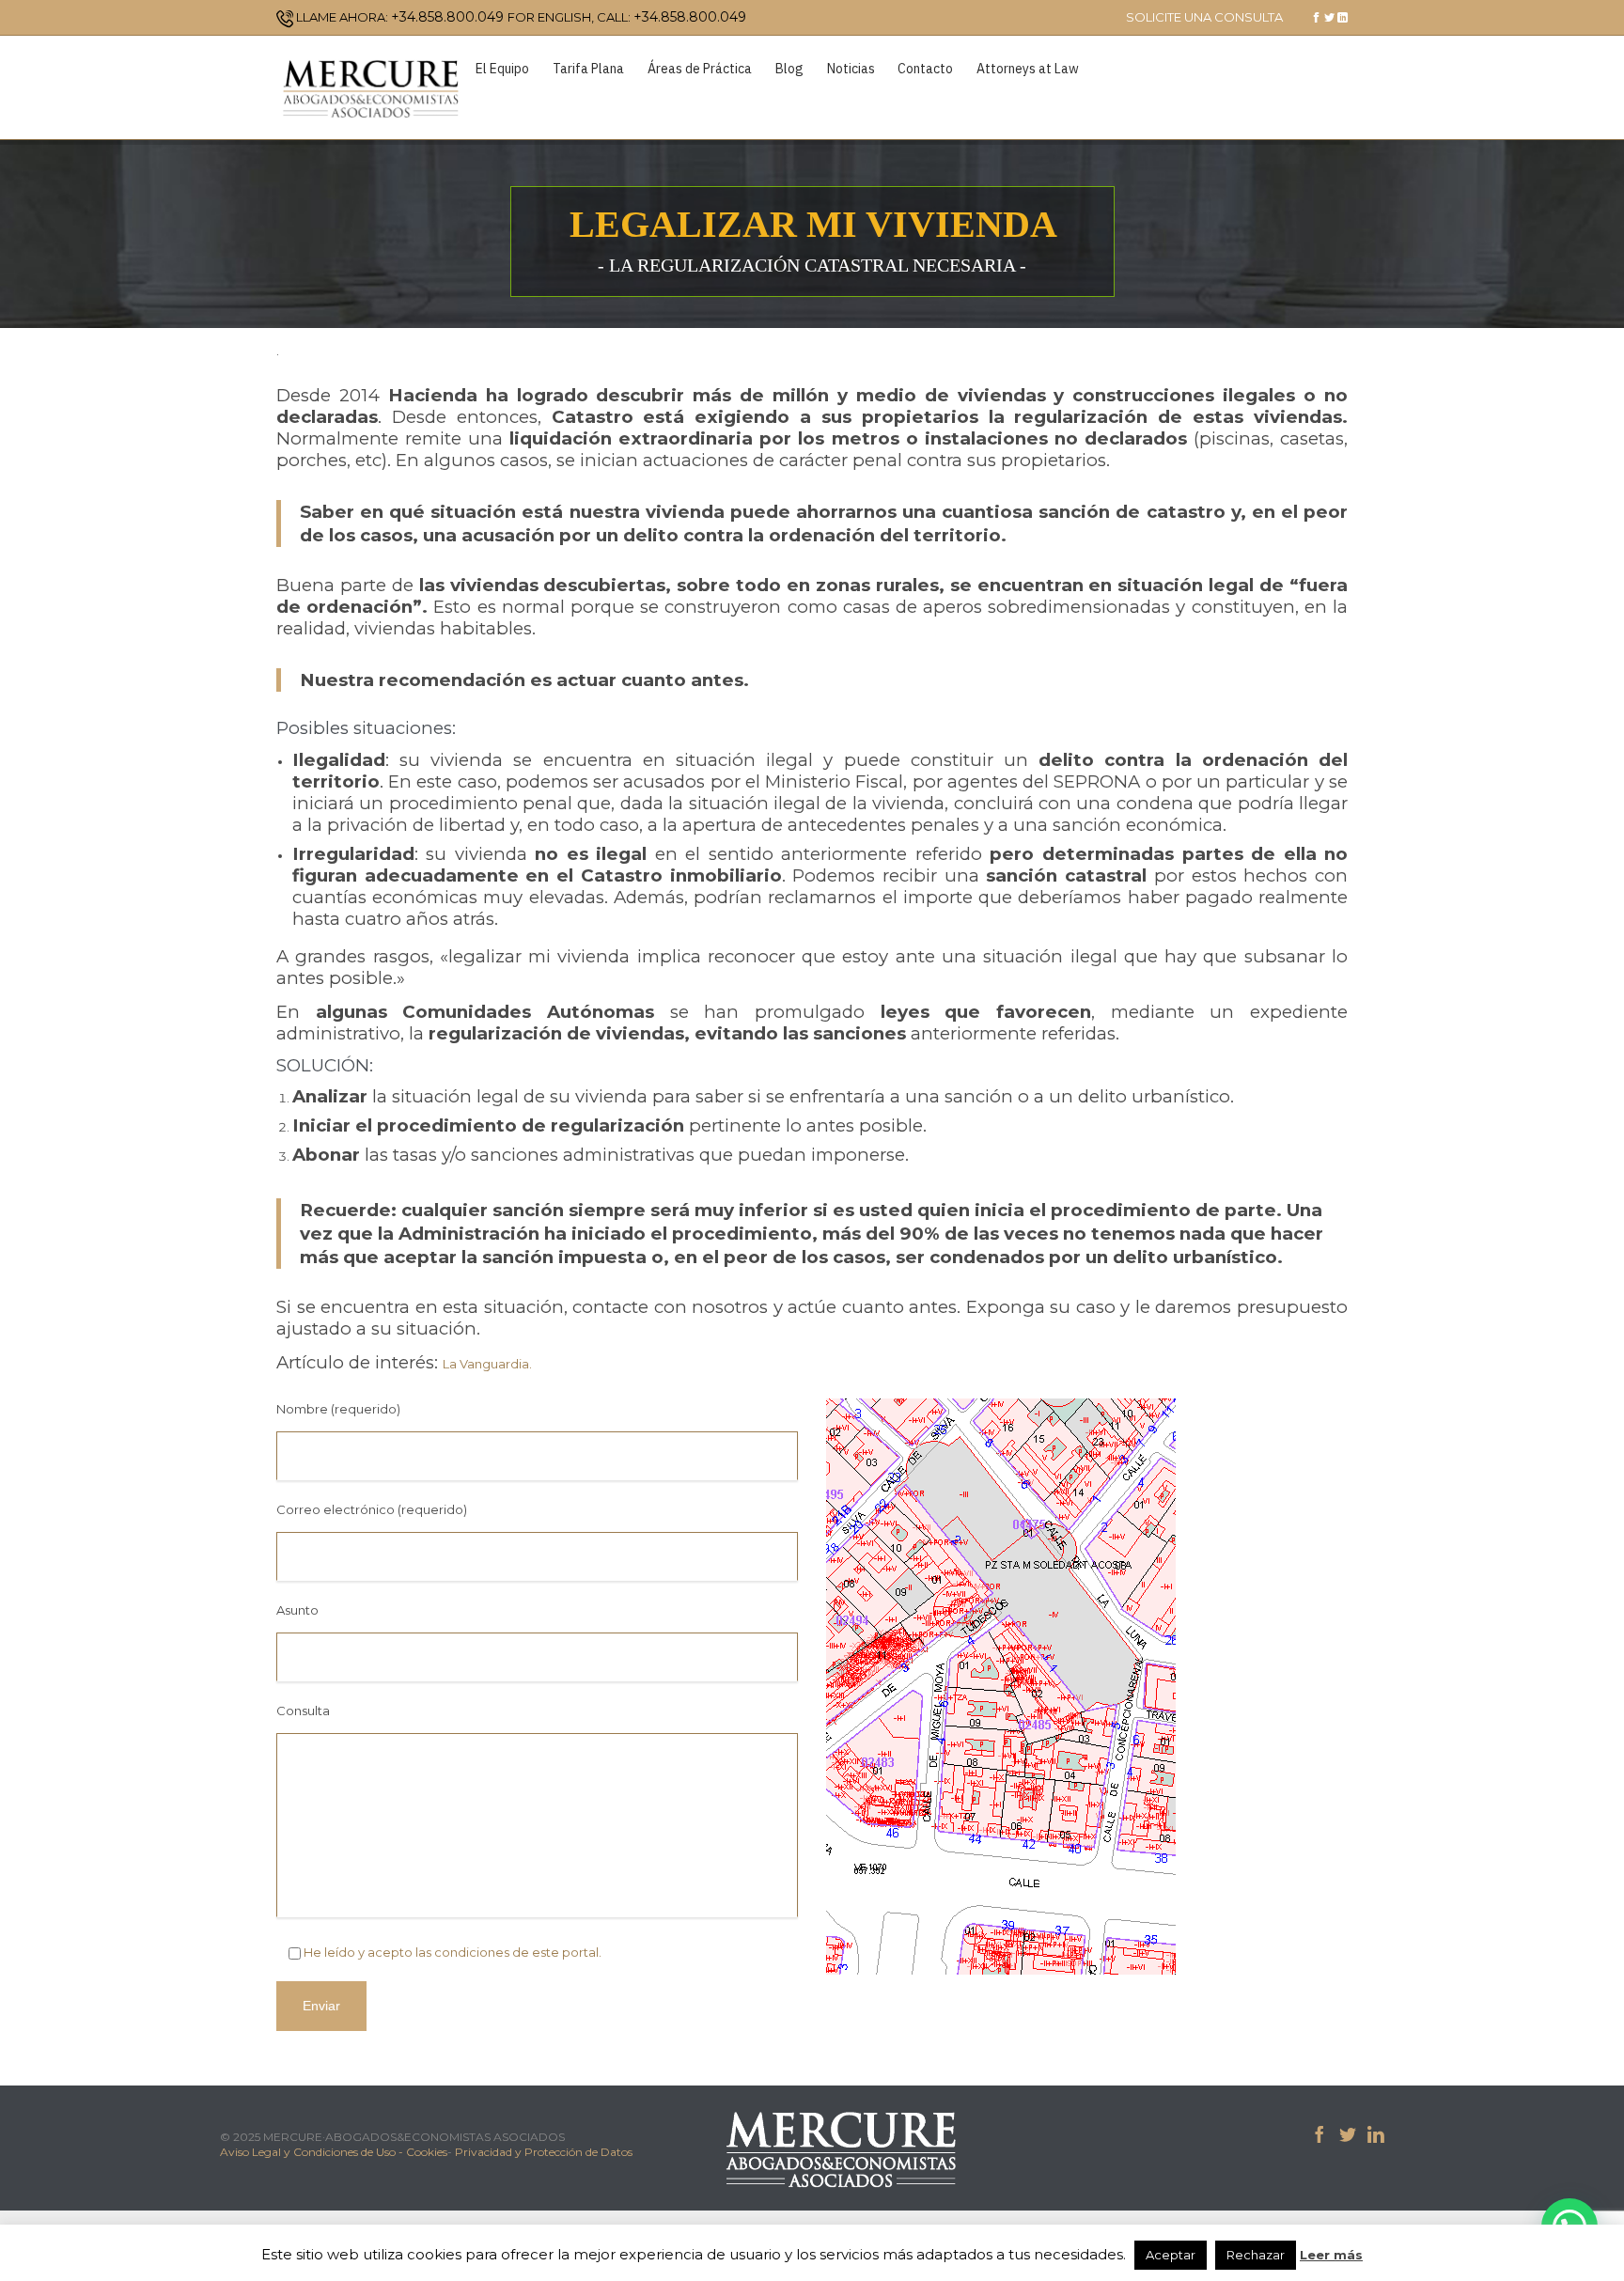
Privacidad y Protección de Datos (544, 2152)
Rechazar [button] (1256, 2255)
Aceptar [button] (1171, 2255)
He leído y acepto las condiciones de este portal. (453, 1952)
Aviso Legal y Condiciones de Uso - (313, 2152)
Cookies (427, 2152)
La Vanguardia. (487, 1364)
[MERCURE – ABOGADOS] (370, 87)
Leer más (1331, 2255)
